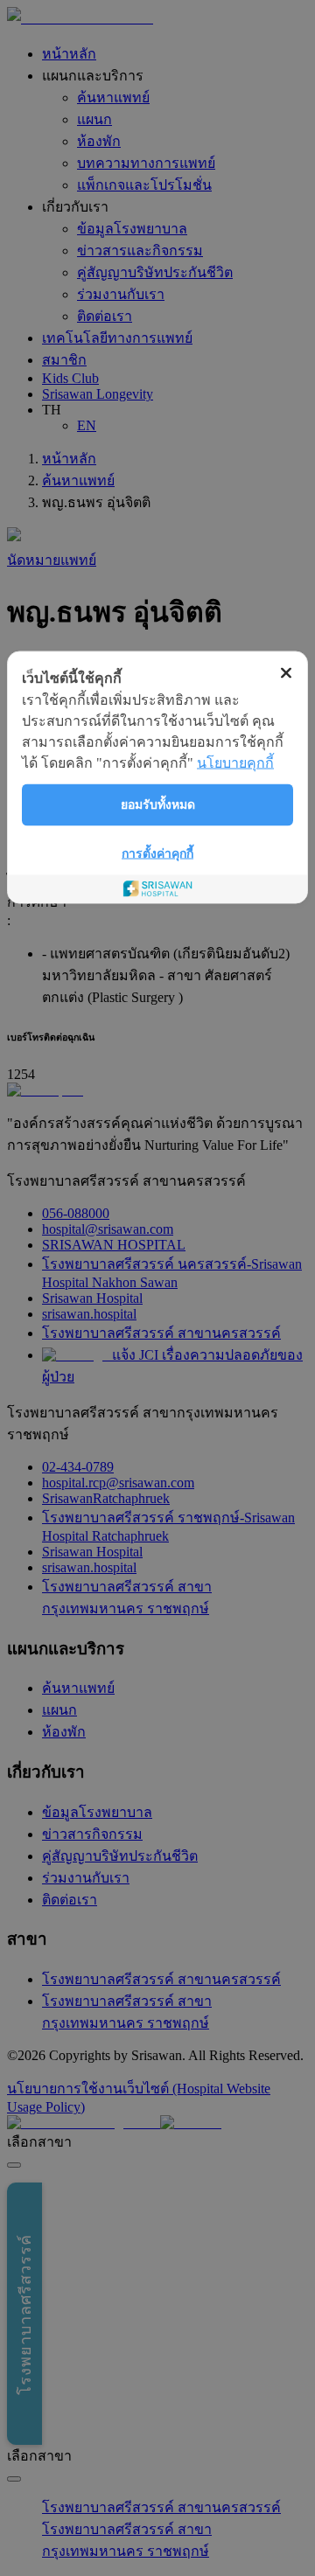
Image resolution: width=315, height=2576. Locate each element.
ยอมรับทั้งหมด (158, 805)
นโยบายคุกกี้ (235, 763)
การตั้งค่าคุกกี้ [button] (157, 854)
